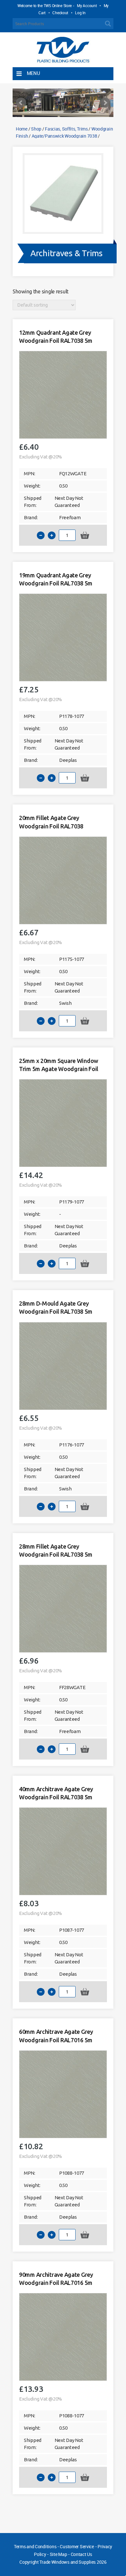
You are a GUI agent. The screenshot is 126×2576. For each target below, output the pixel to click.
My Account (87, 5)
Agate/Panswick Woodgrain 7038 (64, 136)
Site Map (58, 2554)
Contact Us (81, 2554)
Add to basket (85, 535)
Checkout (60, 13)
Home (22, 129)
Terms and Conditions (35, 2546)
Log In (80, 13)
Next (105, 103)
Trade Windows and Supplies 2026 (73, 2562)
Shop (36, 129)
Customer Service (77, 2546)
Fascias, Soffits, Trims (66, 129)
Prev (21, 103)
